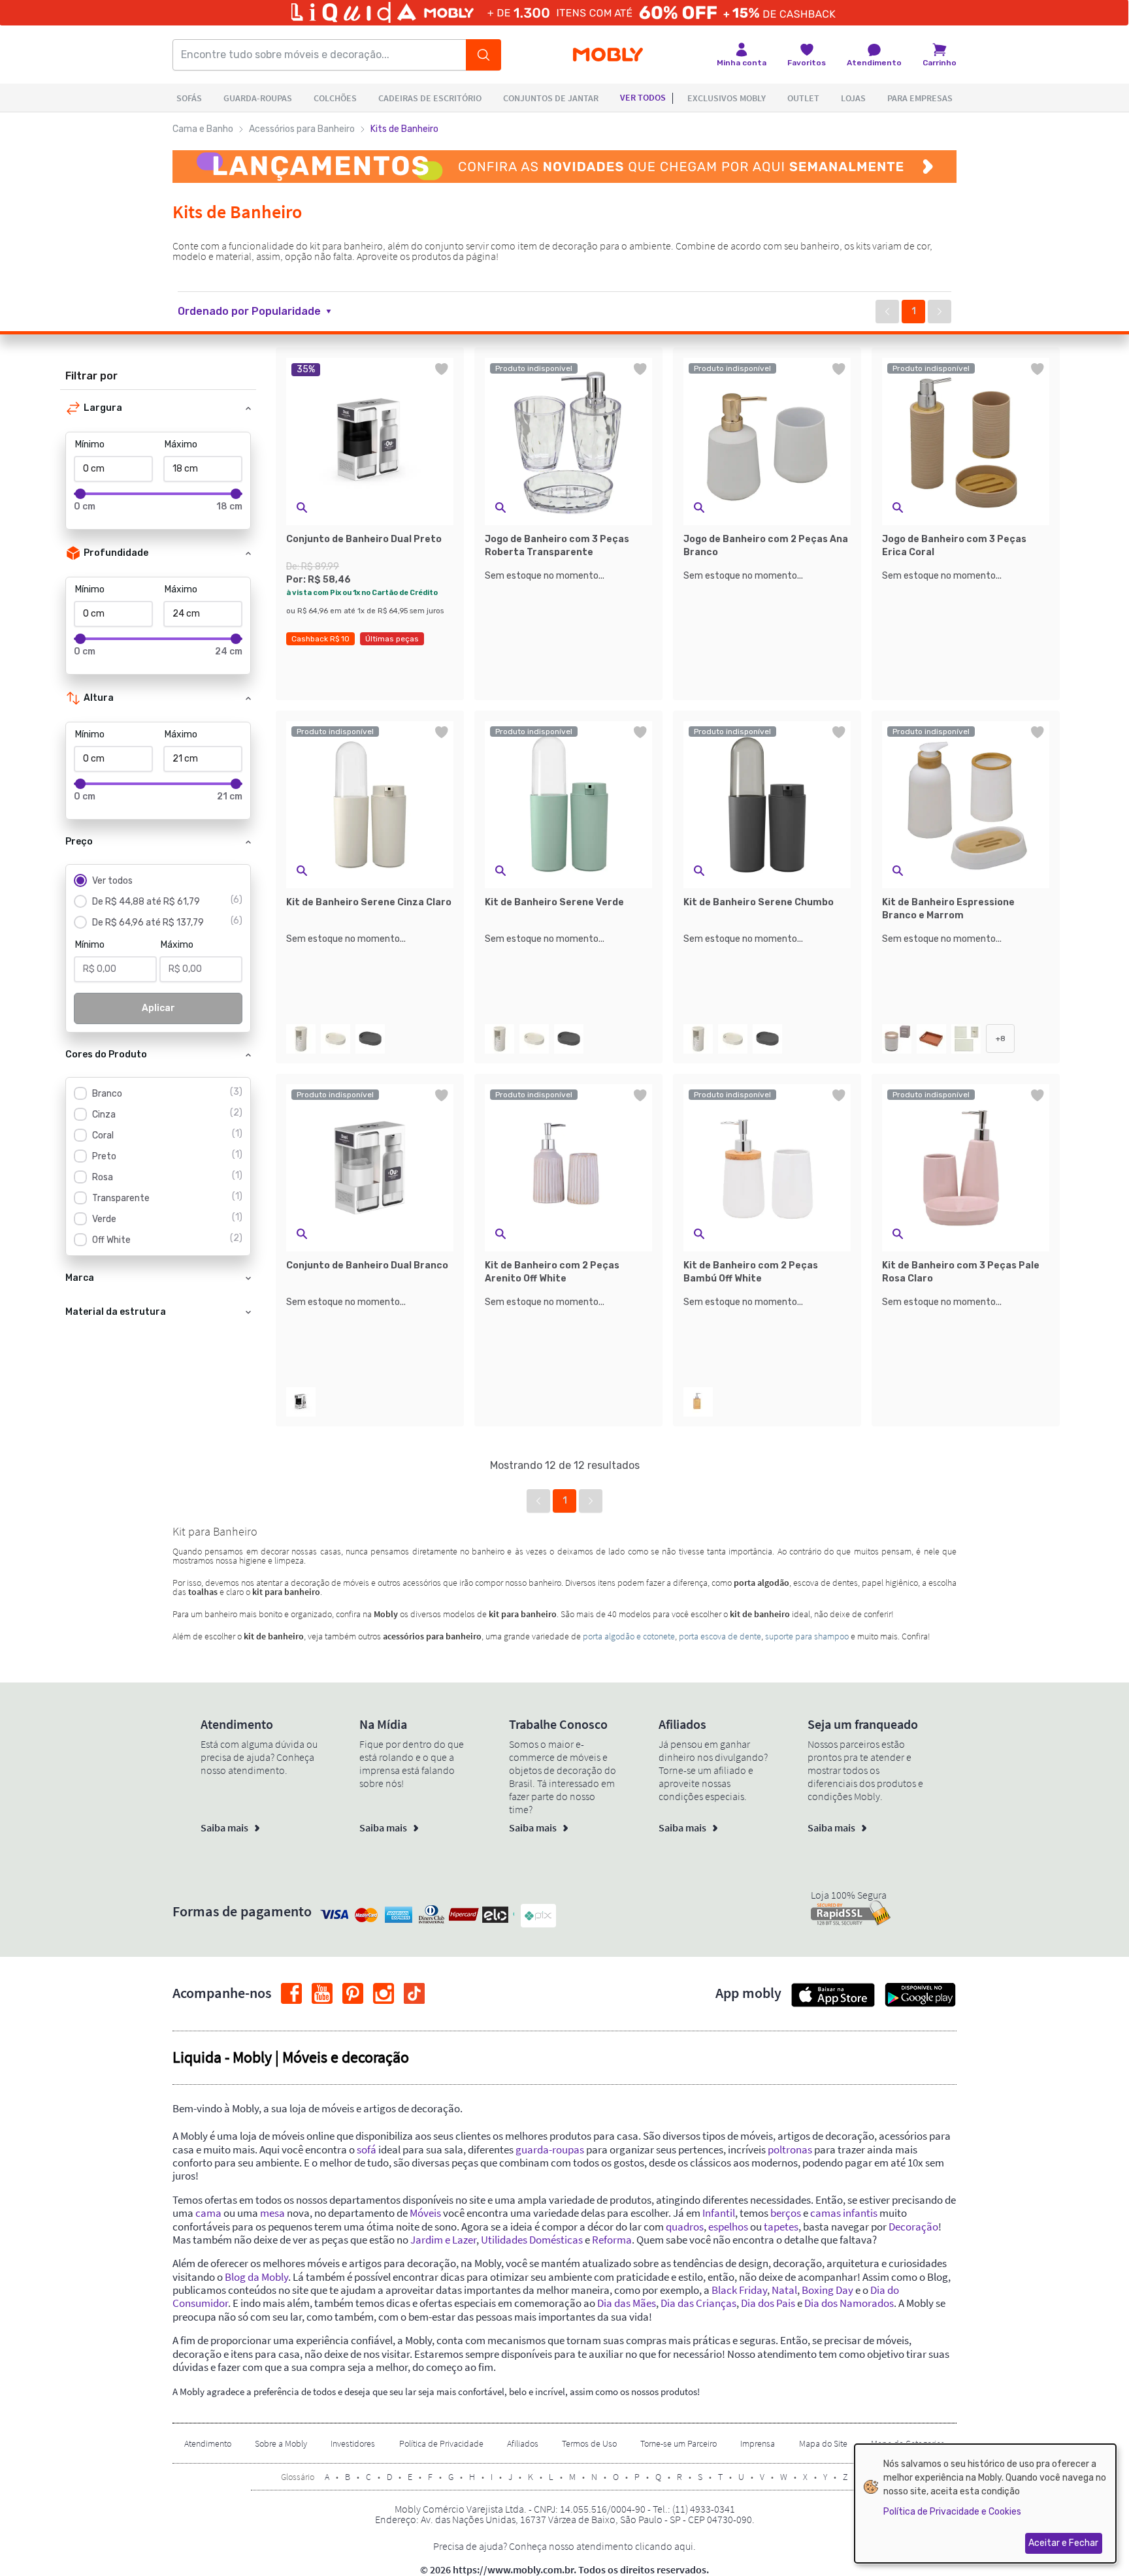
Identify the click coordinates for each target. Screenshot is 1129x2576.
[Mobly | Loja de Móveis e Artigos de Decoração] (608, 55)
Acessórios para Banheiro (302, 129)
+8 (1001, 1038)
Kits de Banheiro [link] (404, 129)
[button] (262, 312)
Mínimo (90, 444)
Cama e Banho (203, 129)
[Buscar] (483, 55)
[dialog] (985, 2504)
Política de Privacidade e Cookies (952, 2512)
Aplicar (158, 1008)
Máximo (181, 444)
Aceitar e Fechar (1063, 2543)
